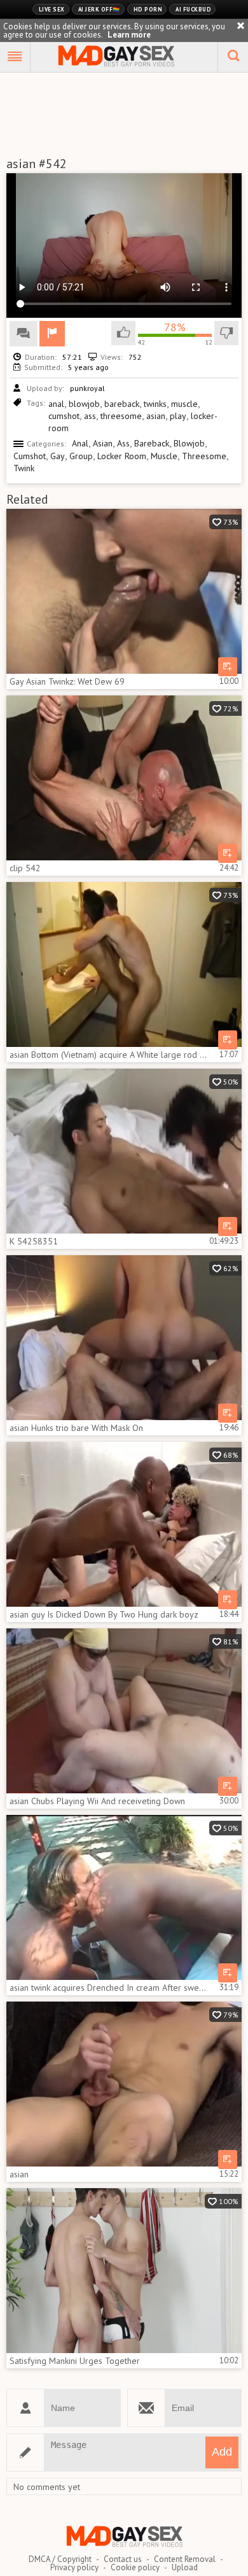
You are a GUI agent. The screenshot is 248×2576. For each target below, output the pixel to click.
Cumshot (30, 456)
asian (156, 416)
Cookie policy (135, 2567)
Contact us (123, 2559)
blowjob (84, 404)
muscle (184, 404)
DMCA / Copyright (60, 2559)
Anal (80, 443)
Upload (185, 2567)
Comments (24, 334)
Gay (58, 456)
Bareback (152, 443)
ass (90, 416)
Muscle (164, 456)
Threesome (204, 456)
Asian (103, 443)
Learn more (129, 35)
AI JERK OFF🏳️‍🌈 (99, 9)
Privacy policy (74, 2567)
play (178, 416)
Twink (24, 468)
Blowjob (189, 443)
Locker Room (122, 456)
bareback (122, 404)
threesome (121, 416)
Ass (123, 443)
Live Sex (52, 9)
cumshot (64, 416)
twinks (155, 404)
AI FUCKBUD (193, 9)
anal (56, 404)
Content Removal (185, 2559)
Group (81, 456)
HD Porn (148, 9)
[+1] (15, 57)
